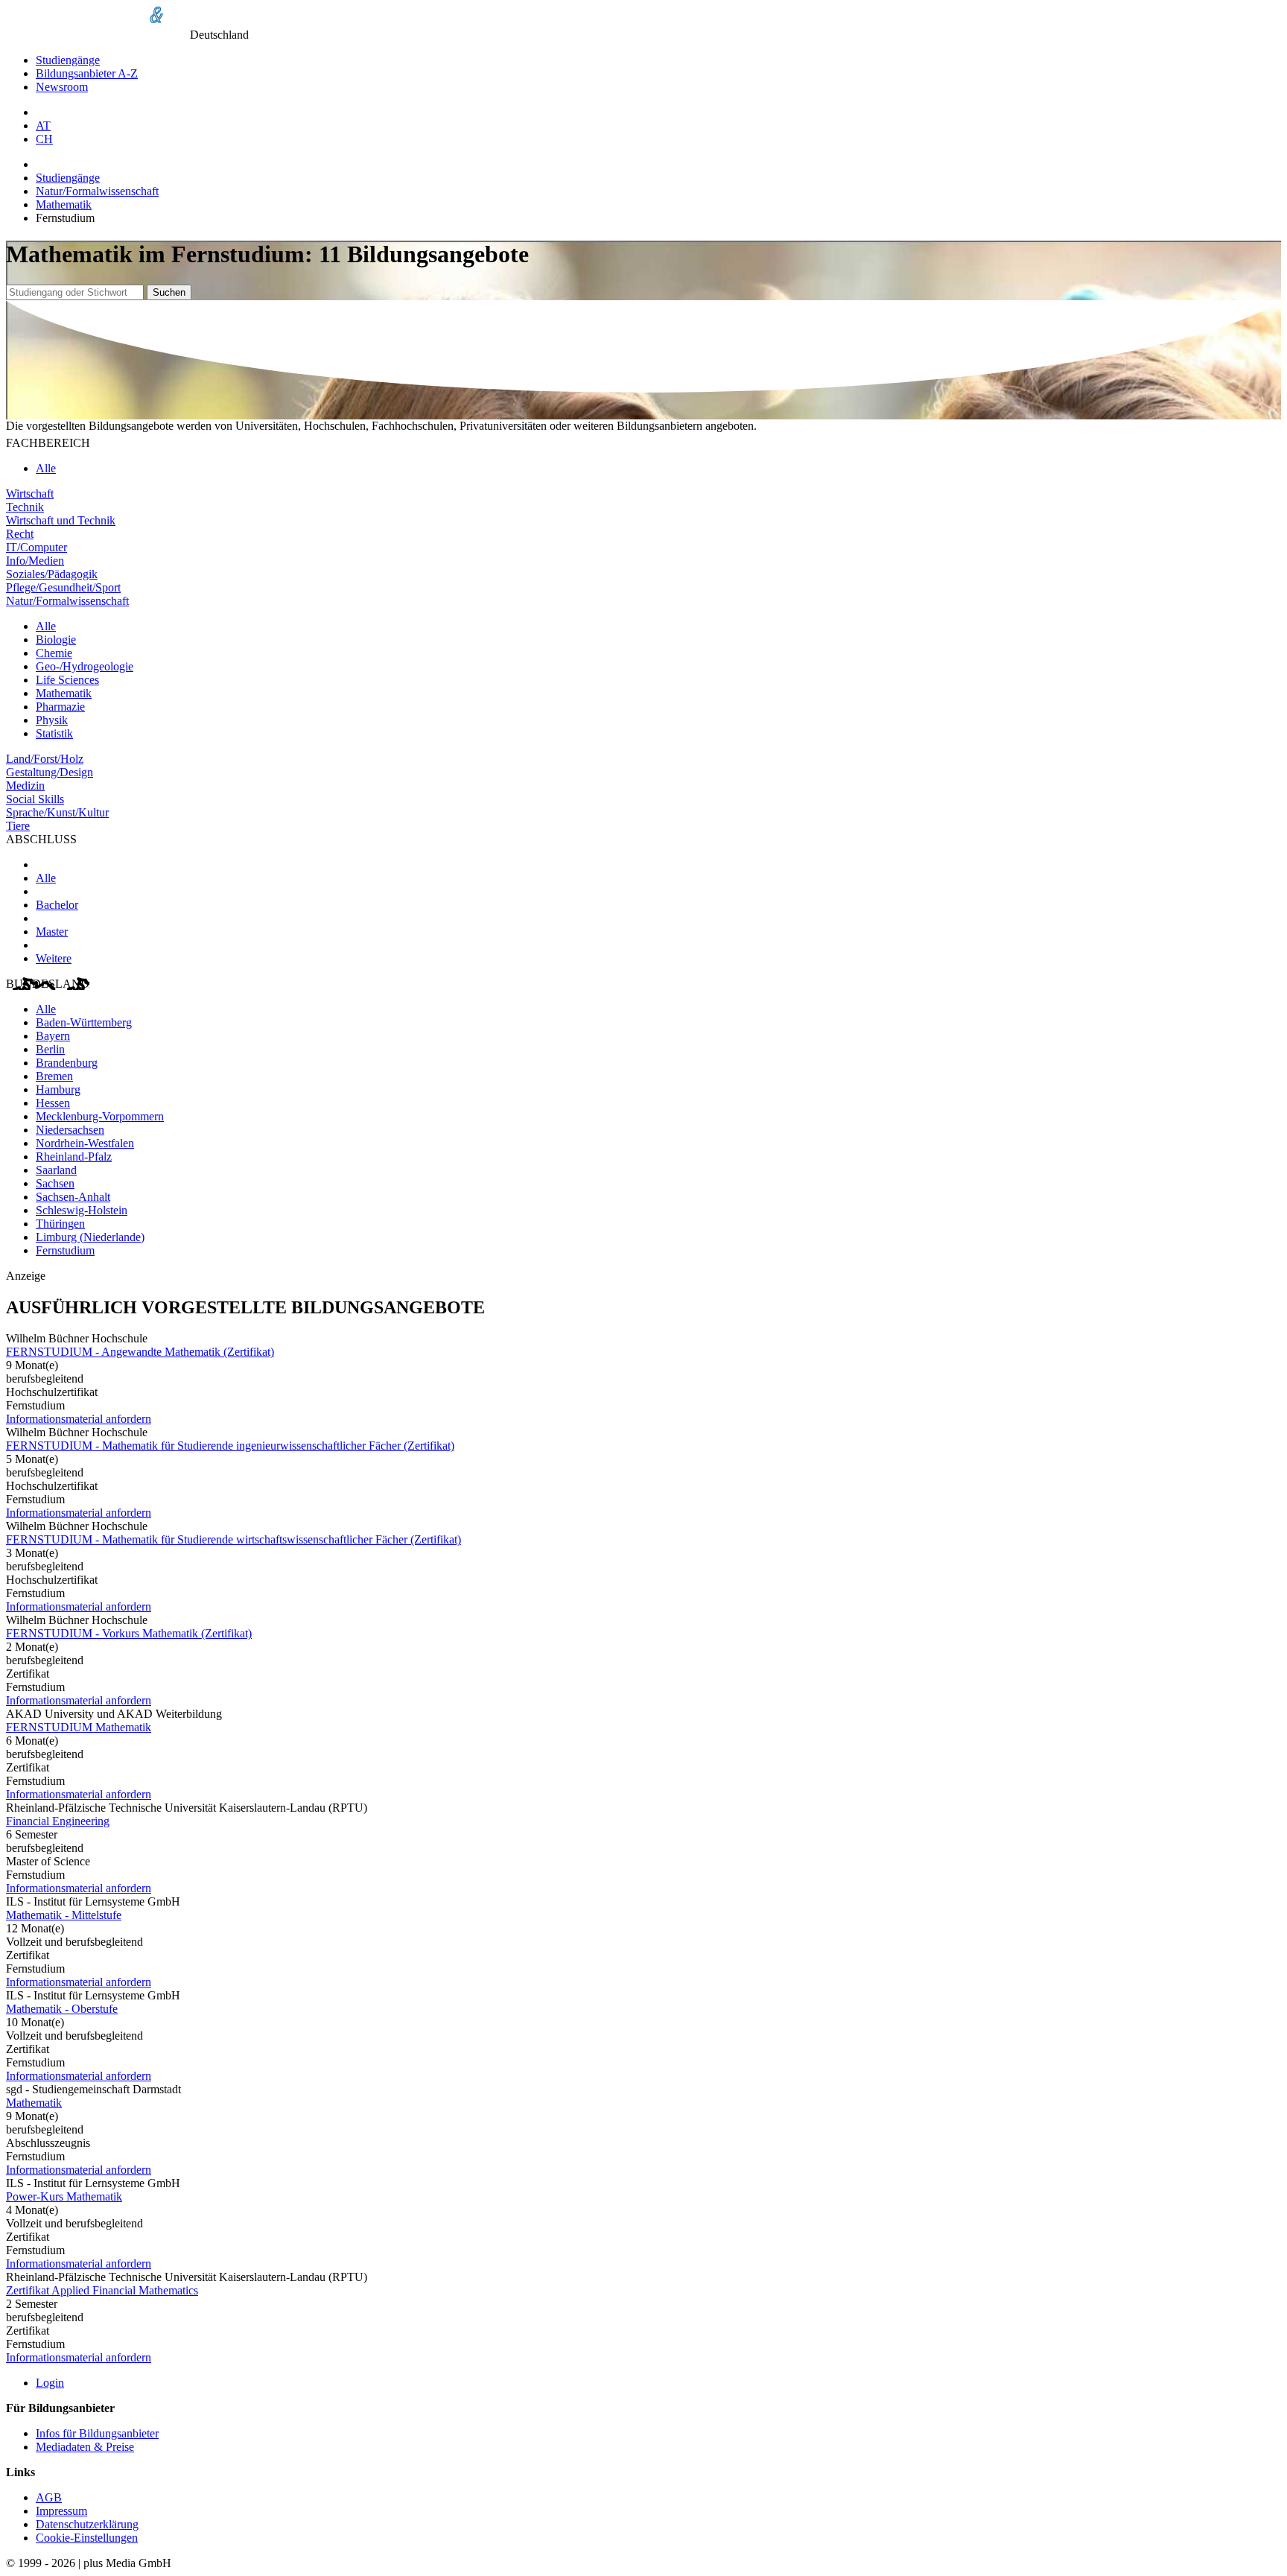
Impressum (61, 2511)
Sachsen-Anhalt (73, 1197)
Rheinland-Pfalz (74, 1157)
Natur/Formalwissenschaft (97, 191)
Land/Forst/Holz (45, 759)
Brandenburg (67, 1063)
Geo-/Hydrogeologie (85, 666)
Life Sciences (67, 680)
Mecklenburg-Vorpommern (100, 1116)
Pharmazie (60, 707)
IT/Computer (36, 547)
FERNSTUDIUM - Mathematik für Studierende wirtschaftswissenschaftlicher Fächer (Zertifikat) (233, 1539)
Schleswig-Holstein (82, 1210)
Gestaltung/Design (50, 772)
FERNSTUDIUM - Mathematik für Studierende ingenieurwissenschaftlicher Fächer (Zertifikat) (230, 1446)
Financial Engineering (58, 1821)
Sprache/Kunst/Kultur (57, 812)
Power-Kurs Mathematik (64, 2196)
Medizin (25, 786)
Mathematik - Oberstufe (62, 2009)
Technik (25, 507)
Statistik (54, 733)
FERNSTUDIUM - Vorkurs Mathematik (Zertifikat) (129, 1633)
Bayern (53, 1036)
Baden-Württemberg (84, 1022)
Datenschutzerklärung (87, 2524)
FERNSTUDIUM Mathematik (79, 1727)
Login (50, 2383)
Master (52, 932)
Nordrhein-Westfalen (85, 1143)
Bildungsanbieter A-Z (87, 73)
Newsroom (62, 87)
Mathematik (64, 204)
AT (43, 126)
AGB (49, 2497)
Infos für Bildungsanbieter (97, 2433)
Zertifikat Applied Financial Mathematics (102, 2290)
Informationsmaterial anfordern (79, 1419)
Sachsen (55, 1183)
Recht (20, 534)
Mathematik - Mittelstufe (64, 1915)
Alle (46, 468)
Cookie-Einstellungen (87, 2538)
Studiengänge (68, 60)
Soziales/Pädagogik (52, 574)
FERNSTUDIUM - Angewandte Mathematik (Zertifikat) (140, 1352)
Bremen (54, 1076)
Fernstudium (65, 1250)
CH (44, 139)
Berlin (50, 1049)
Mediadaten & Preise (85, 2447)
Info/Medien (35, 561)
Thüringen (60, 1224)
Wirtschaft (30, 494)
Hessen (53, 1103)
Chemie (54, 653)
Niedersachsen (70, 1130)
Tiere (18, 826)
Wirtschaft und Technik (61, 520)
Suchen (169, 292)
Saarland (56, 1170)
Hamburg (58, 1089)
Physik (52, 720)
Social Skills (35, 799)
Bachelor (57, 905)
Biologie (56, 640)
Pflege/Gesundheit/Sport (63, 587)
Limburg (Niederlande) (90, 1237)
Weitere (54, 958)
